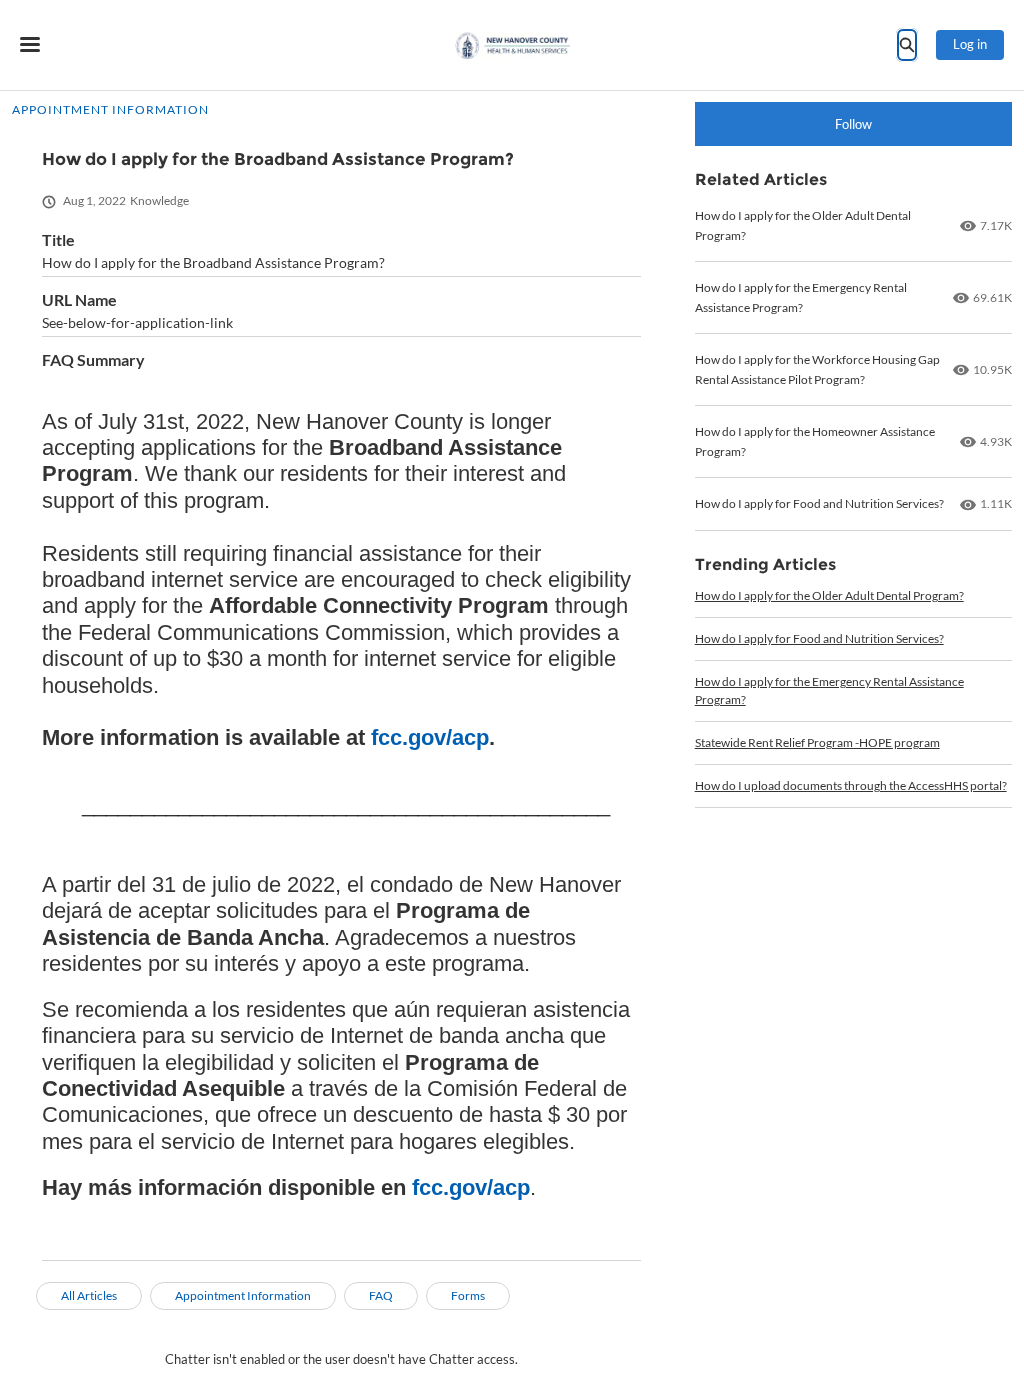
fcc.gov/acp (430, 737)
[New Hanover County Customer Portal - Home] (512, 45)
